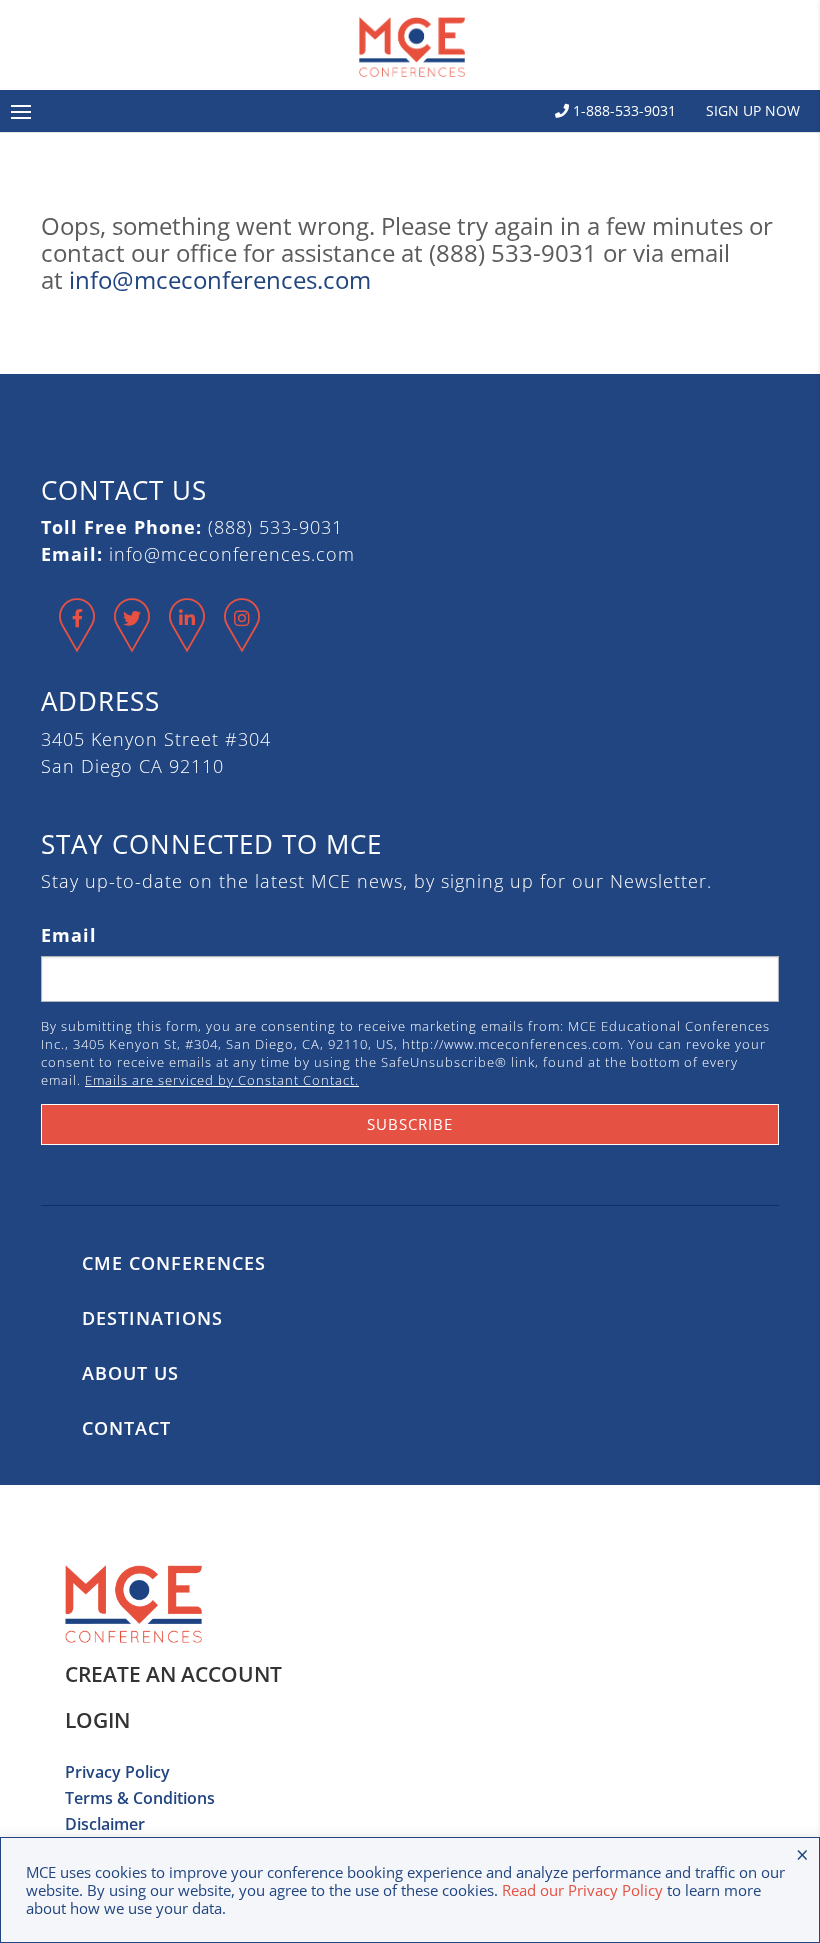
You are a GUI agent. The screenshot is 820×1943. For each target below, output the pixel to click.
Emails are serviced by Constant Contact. (222, 1080)
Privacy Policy (117, 1772)
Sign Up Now (753, 110)
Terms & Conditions (140, 1798)
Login (97, 1720)
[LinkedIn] (187, 642)
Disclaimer (105, 1824)
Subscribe (410, 1124)
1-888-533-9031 (622, 110)
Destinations (152, 1318)
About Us (130, 1373)
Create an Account (173, 1674)
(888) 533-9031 (275, 527)
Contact (126, 1428)
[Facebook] (77, 642)
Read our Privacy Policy (582, 1890)
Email (69, 935)
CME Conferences (174, 1263)
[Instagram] (242, 642)
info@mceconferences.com (220, 279)
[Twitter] (132, 642)
